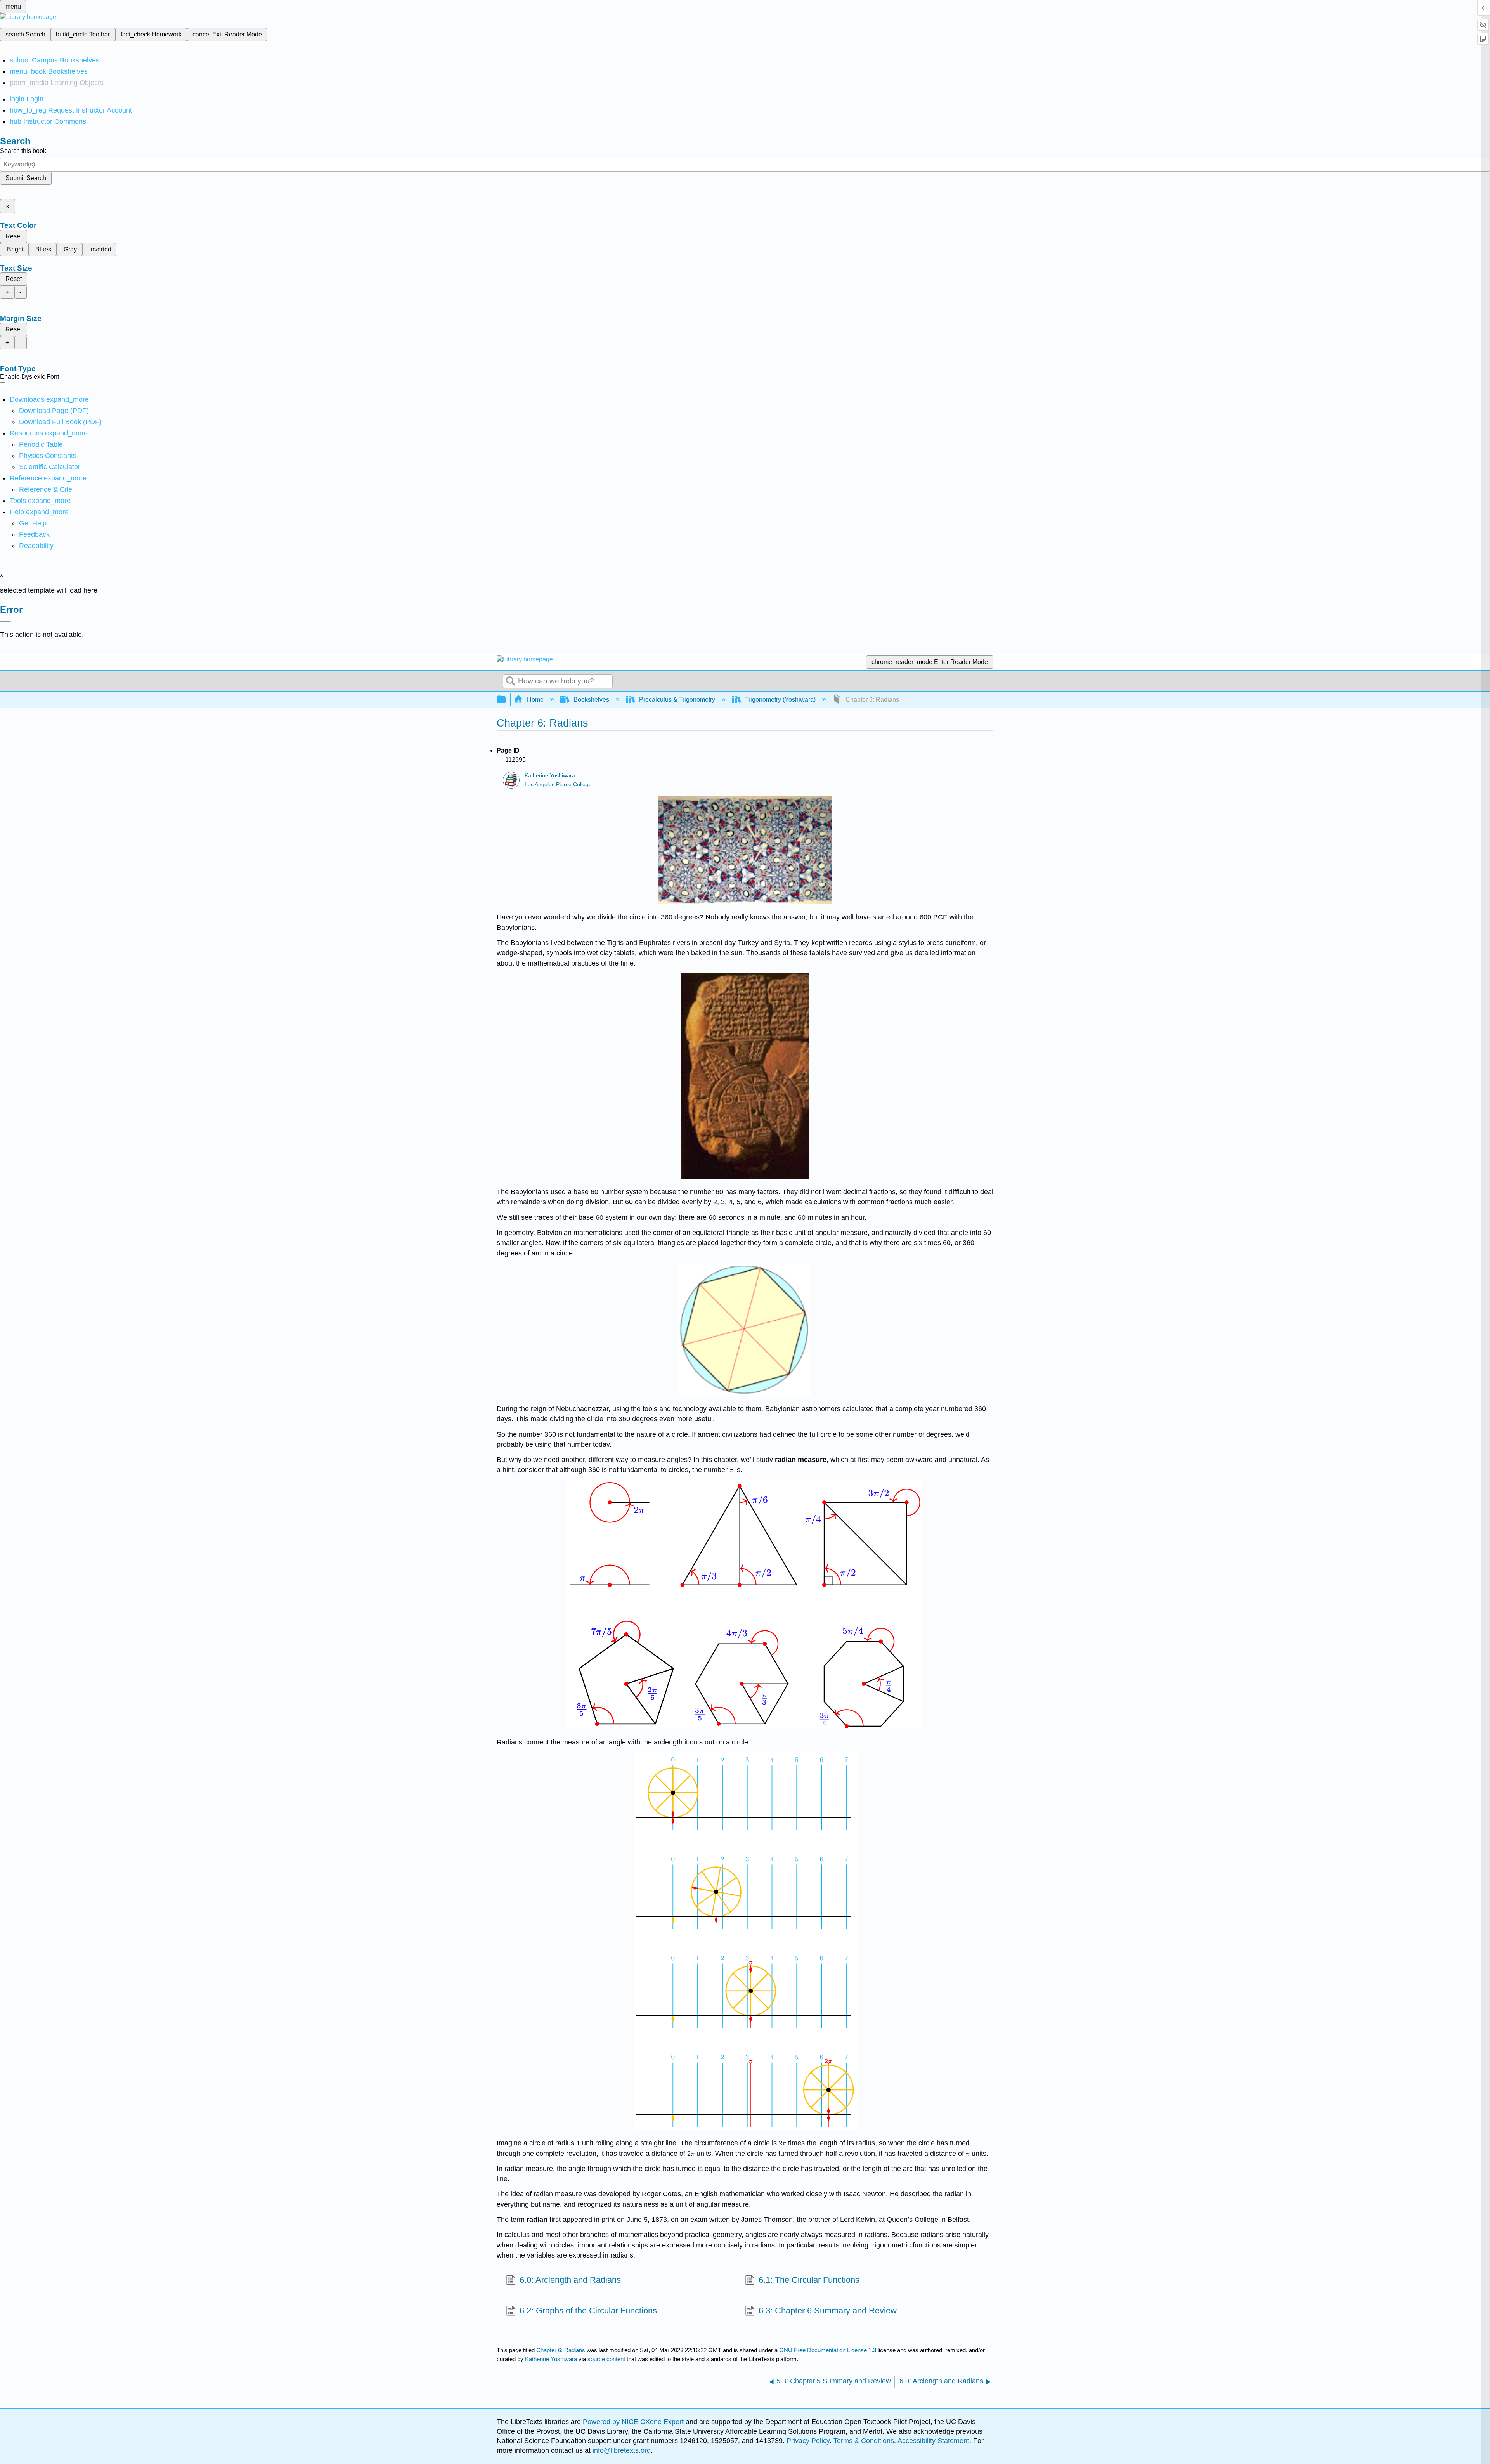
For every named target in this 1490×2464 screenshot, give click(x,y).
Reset (14, 236)
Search (511, 681)
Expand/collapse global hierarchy (506, 700)
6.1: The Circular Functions (809, 2280)
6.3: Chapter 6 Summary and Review (828, 2311)
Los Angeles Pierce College (558, 785)
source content (606, 2359)
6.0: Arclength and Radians (570, 2280)
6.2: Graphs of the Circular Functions (588, 2311)
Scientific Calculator (50, 467)
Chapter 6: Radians (561, 2350)
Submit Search (26, 178)
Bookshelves (591, 700)
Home (535, 700)
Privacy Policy (808, 2441)
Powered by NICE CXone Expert (634, 2422)
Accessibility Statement (933, 2441)
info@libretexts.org (621, 2450)
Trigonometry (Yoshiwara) (780, 700)
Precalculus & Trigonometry (677, 700)
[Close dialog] (5, 621)
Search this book (23, 151)
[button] (34, 534)
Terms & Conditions (864, 2441)
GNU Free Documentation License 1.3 (828, 2350)
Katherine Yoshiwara (550, 776)
